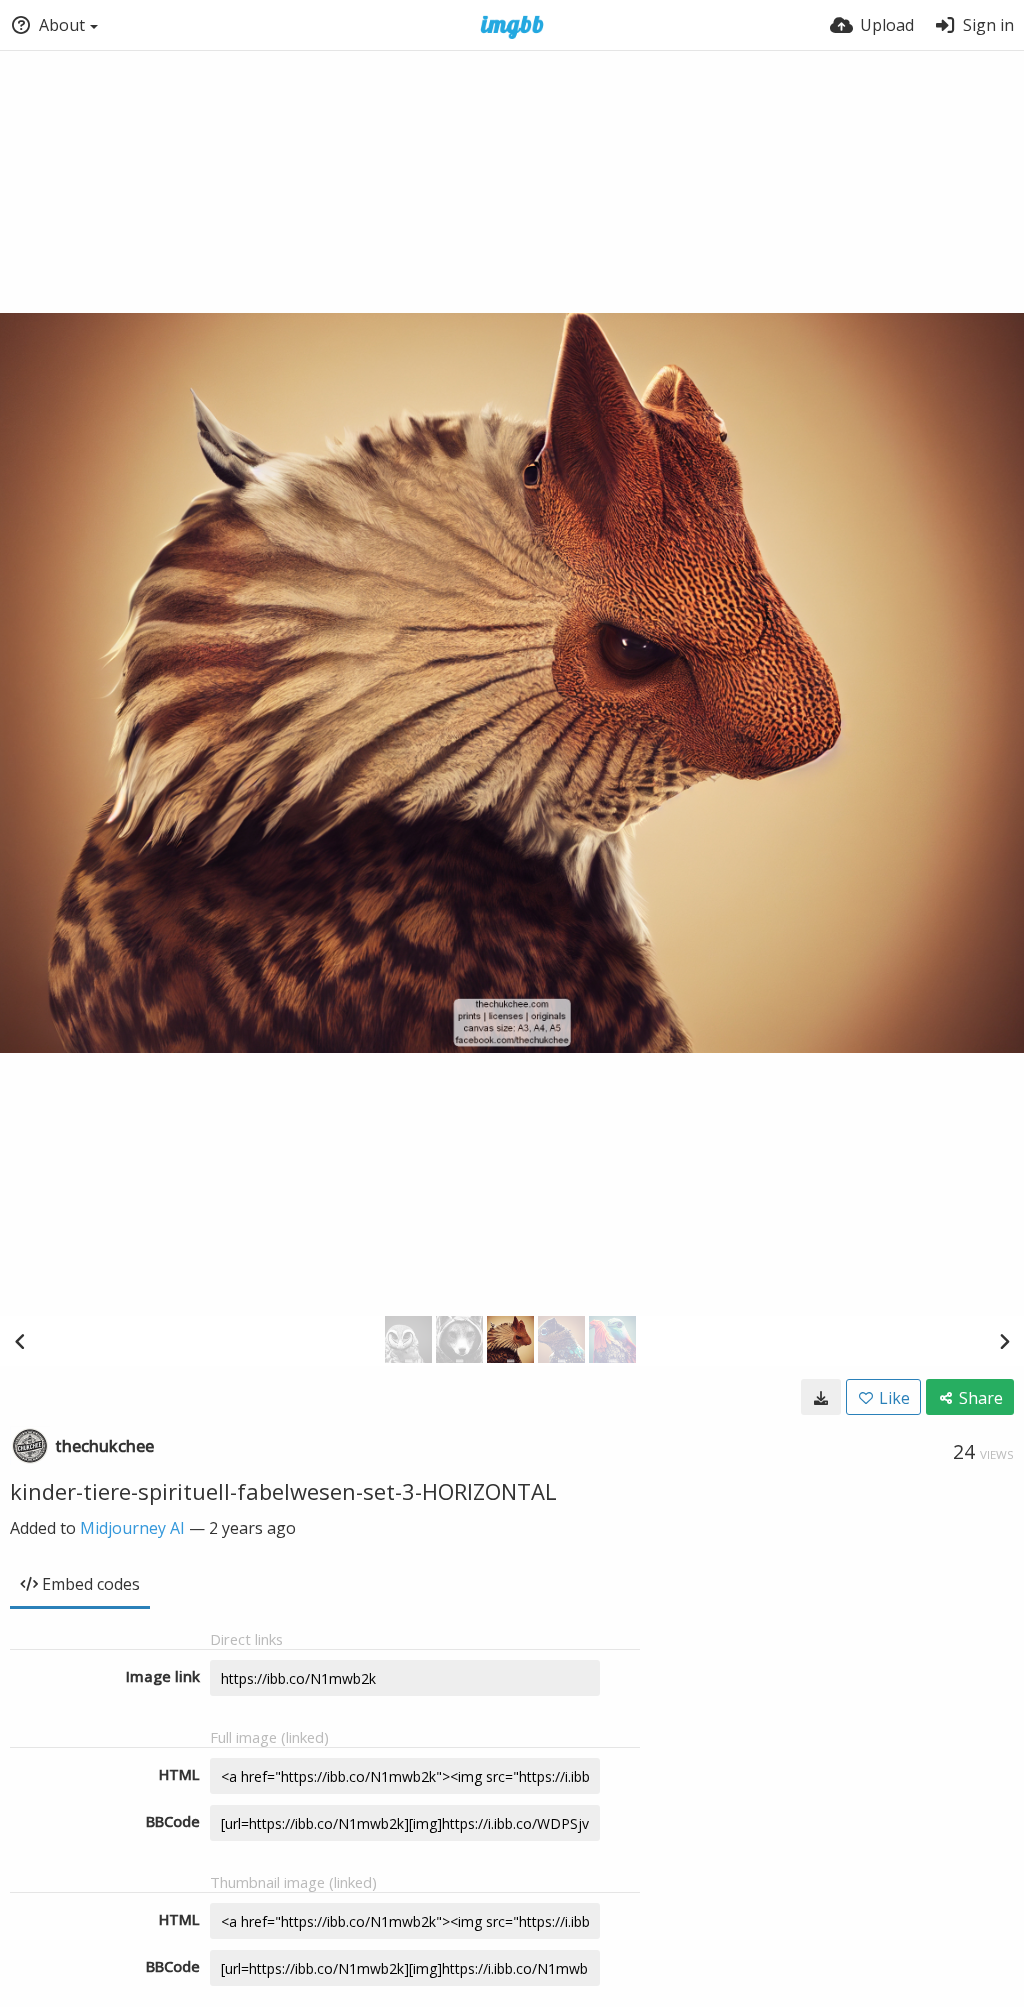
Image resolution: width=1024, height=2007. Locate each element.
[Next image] (1004, 1341)
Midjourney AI (132, 1528)
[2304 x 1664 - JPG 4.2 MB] (821, 1397)
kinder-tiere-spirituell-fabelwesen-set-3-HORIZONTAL (283, 1491)
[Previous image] (20, 1341)
